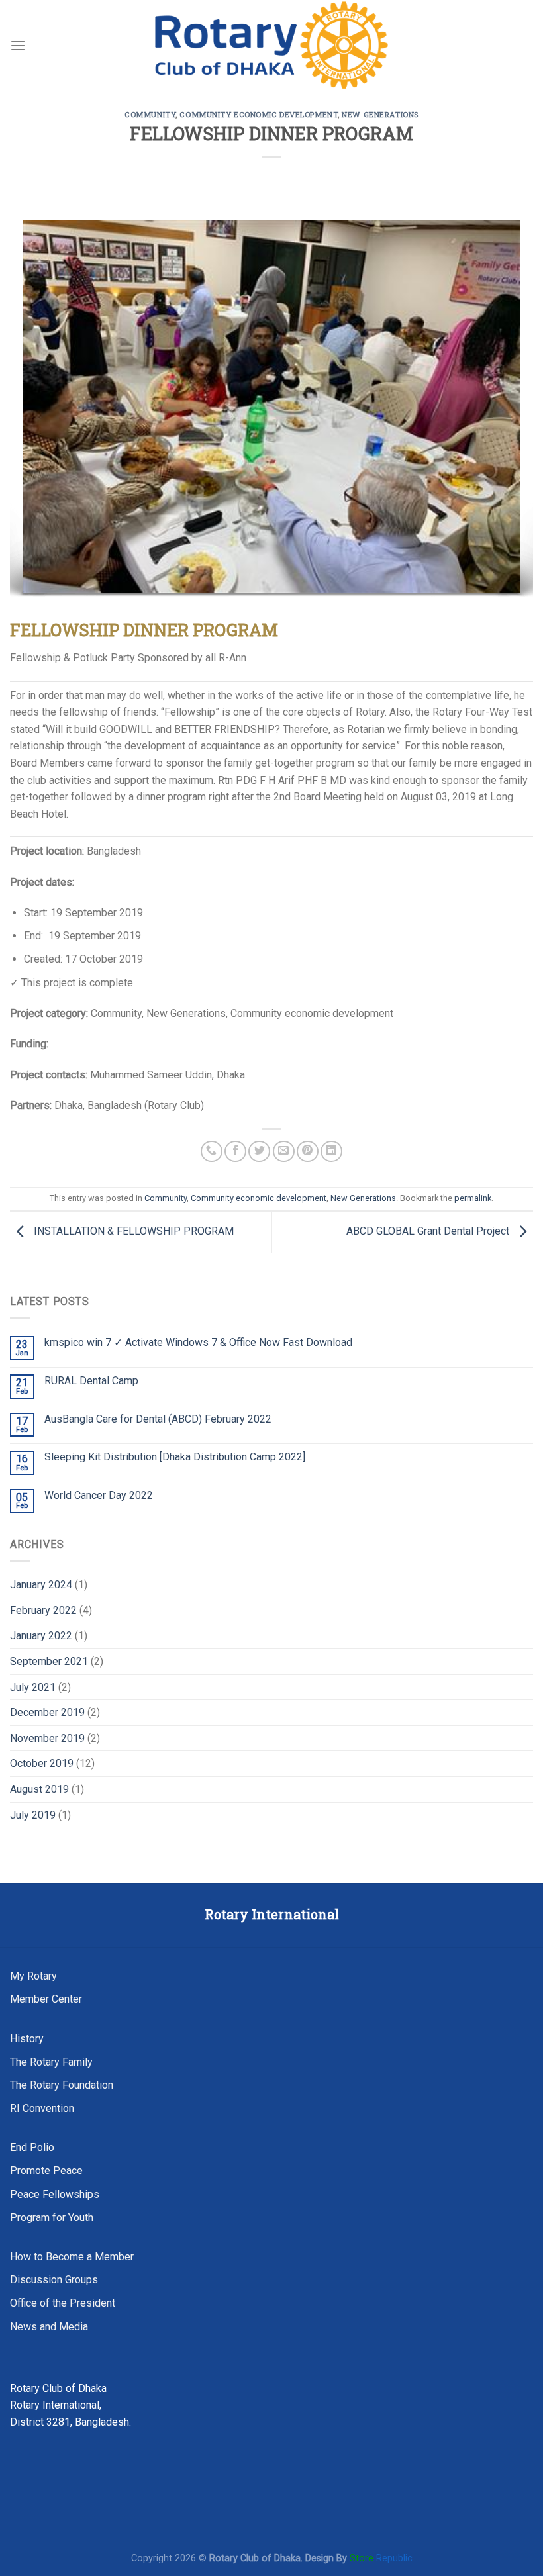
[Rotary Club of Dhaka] (272, 45)
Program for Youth (52, 2218)
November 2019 (47, 1738)
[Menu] (18, 45)
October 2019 (42, 1763)
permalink (473, 1198)
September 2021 (49, 1661)
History (27, 2039)
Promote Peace (46, 2171)
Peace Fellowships (55, 2194)
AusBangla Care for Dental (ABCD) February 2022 (158, 1419)
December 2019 (47, 1712)
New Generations (380, 114)
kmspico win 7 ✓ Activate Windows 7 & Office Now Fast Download (198, 1342)
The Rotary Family (51, 2062)
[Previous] (37, 410)
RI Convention (42, 2108)
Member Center (46, 1999)
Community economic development (259, 114)
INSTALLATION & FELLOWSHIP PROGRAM (132, 1232)
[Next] (506, 410)
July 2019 (33, 1815)
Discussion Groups (54, 2280)
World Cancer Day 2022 (99, 1495)
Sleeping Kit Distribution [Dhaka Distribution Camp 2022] (175, 1457)
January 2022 (41, 1636)
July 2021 (33, 1687)
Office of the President (63, 2303)
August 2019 (39, 1789)
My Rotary (33, 1976)
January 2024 (41, 1585)
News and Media (49, 2327)
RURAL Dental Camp (91, 1381)
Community (150, 114)
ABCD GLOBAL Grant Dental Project (429, 1232)
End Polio (32, 2147)
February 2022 (43, 1610)
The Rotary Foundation (62, 2085)
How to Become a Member (72, 2257)
